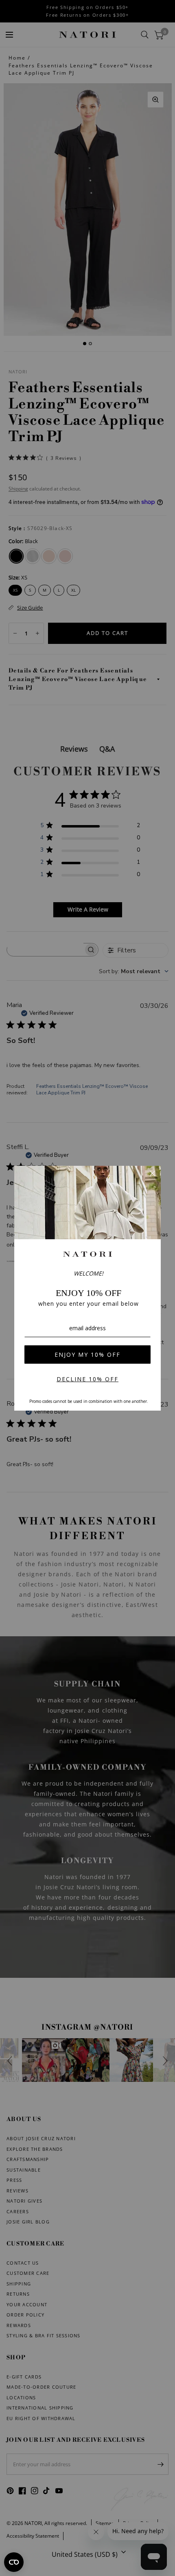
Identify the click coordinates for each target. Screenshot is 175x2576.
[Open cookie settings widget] (14, 2562)
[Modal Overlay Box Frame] (87, 1288)
